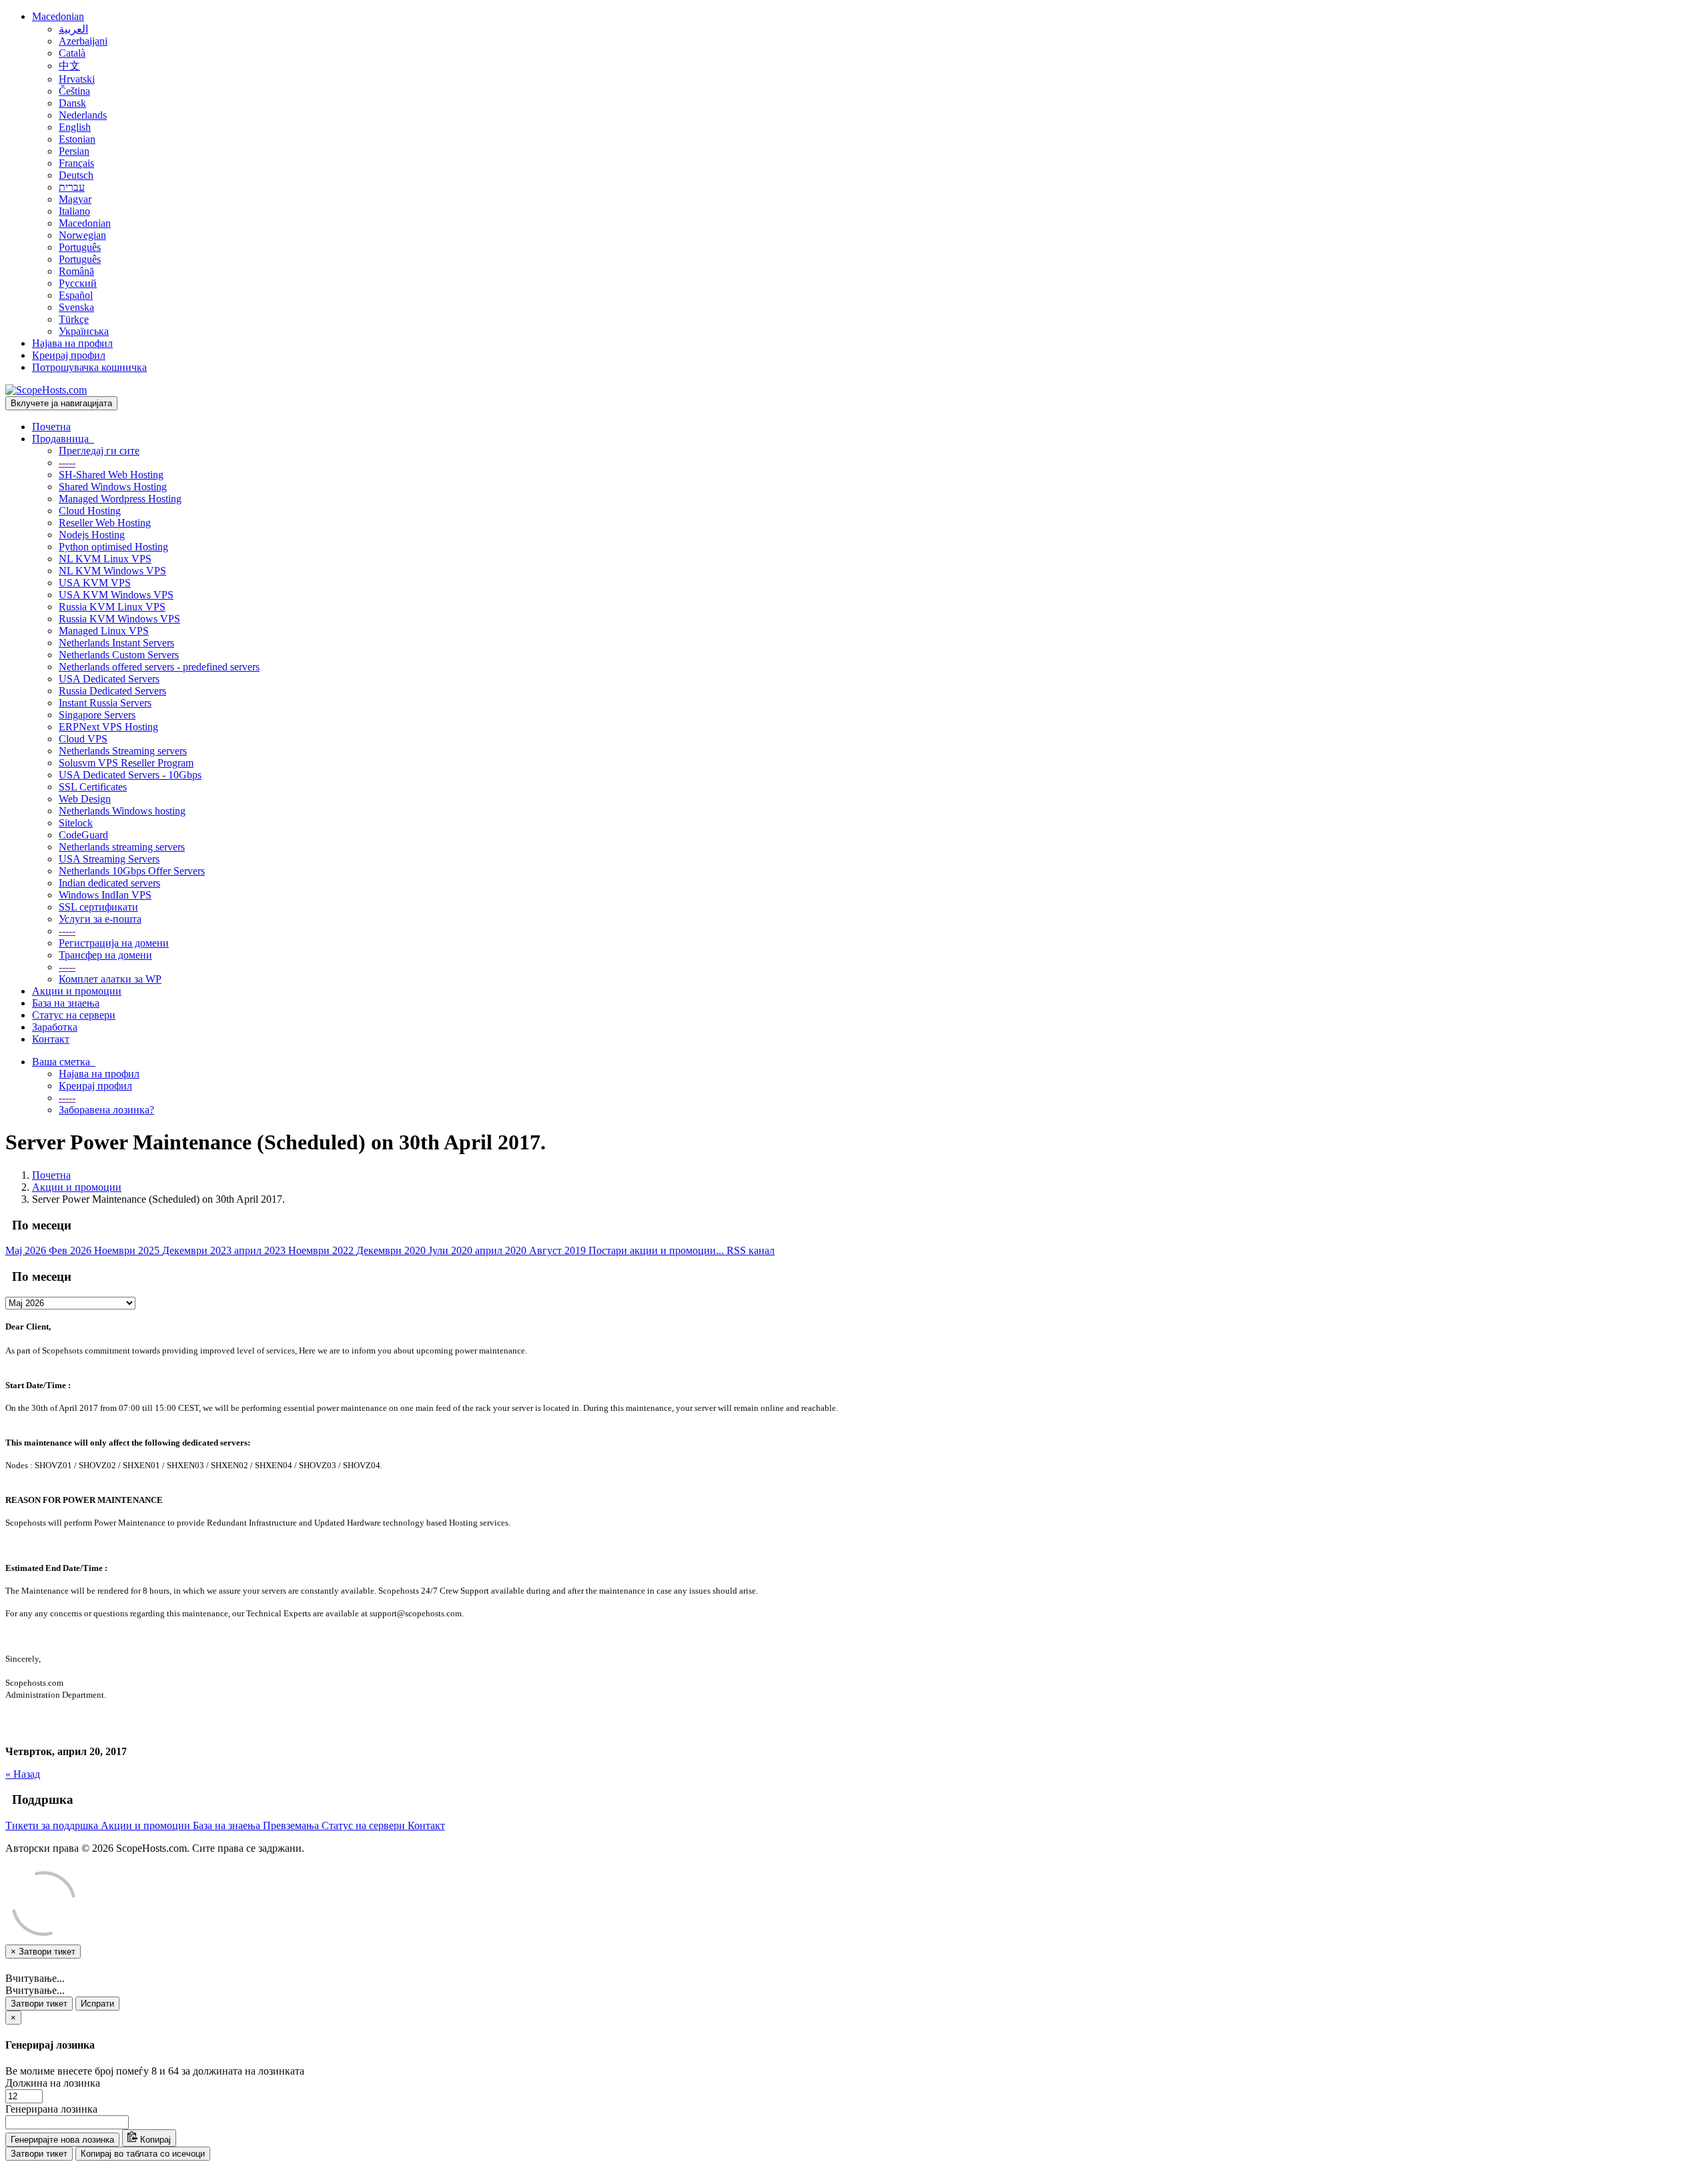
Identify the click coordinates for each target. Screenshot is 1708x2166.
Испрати (97, 2004)
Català (72, 53)
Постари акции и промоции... (658, 1250)
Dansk (72, 103)
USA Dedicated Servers (109, 679)
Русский (78, 283)
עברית (72, 187)
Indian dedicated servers (109, 883)
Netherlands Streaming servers (123, 751)
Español (76, 295)
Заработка (55, 1027)
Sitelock (76, 823)
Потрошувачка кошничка (89, 367)
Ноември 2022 (322, 1250)
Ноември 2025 (128, 1250)
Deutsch (76, 175)
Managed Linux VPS (104, 631)
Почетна (51, 427)
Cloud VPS (83, 739)
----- (67, 463)
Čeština (74, 91)
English (75, 127)
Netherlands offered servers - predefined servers (159, 667)
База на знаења (66, 1003)
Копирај (154, 2140)
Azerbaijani (83, 41)
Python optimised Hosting (113, 547)
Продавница (63, 439)
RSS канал (751, 1250)
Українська (84, 331)
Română (76, 271)
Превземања (292, 1825)
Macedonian (58, 16)
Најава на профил (72, 343)
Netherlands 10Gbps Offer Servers (132, 871)
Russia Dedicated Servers (112, 691)
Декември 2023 (198, 1250)
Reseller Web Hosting (105, 523)
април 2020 (502, 1250)
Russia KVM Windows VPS (119, 619)
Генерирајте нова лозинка (62, 2140)
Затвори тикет (39, 2004)
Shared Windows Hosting (113, 487)
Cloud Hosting (90, 511)
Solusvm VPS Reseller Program (126, 763)
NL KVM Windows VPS (112, 571)
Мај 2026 (27, 1250)
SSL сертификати (98, 907)
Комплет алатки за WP (110, 979)
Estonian (77, 139)
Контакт (51, 1039)
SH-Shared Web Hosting (111, 475)
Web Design (85, 799)
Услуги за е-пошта (100, 919)
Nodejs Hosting (92, 535)
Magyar (75, 199)
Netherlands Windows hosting (122, 811)
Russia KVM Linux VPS (112, 607)
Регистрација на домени (114, 943)
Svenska (76, 307)
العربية (73, 29)
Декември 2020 (392, 1250)
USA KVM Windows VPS (116, 595)
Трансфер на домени (105, 955)
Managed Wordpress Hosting (120, 499)
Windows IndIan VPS (105, 895)
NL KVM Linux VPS (105, 559)
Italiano (74, 211)
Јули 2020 (452, 1250)
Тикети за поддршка (53, 1825)
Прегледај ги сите (99, 451)
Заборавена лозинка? (106, 1110)
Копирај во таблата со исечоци (143, 2154)
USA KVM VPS (95, 583)
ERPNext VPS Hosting (108, 727)
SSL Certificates (93, 787)
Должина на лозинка (53, 2083)
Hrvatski (77, 79)
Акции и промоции (77, 991)
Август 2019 (559, 1250)
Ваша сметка (64, 1062)
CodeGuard (83, 835)
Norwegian (82, 235)
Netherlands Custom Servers (119, 655)
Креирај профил (69, 355)
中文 (69, 66)
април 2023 (261, 1250)
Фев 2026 (71, 1250)
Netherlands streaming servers (122, 847)
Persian (74, 151)
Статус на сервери (74, 1015)
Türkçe (74, 319)
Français (76, 163)
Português (80, 247)
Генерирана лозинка (51, 2109)
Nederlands (83, 115)
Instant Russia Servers (105, 703)
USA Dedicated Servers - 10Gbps (130, 775)
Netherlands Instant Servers (116, 643)
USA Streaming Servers (109, 859)
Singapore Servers (97, 715)
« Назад (23, 1774)
